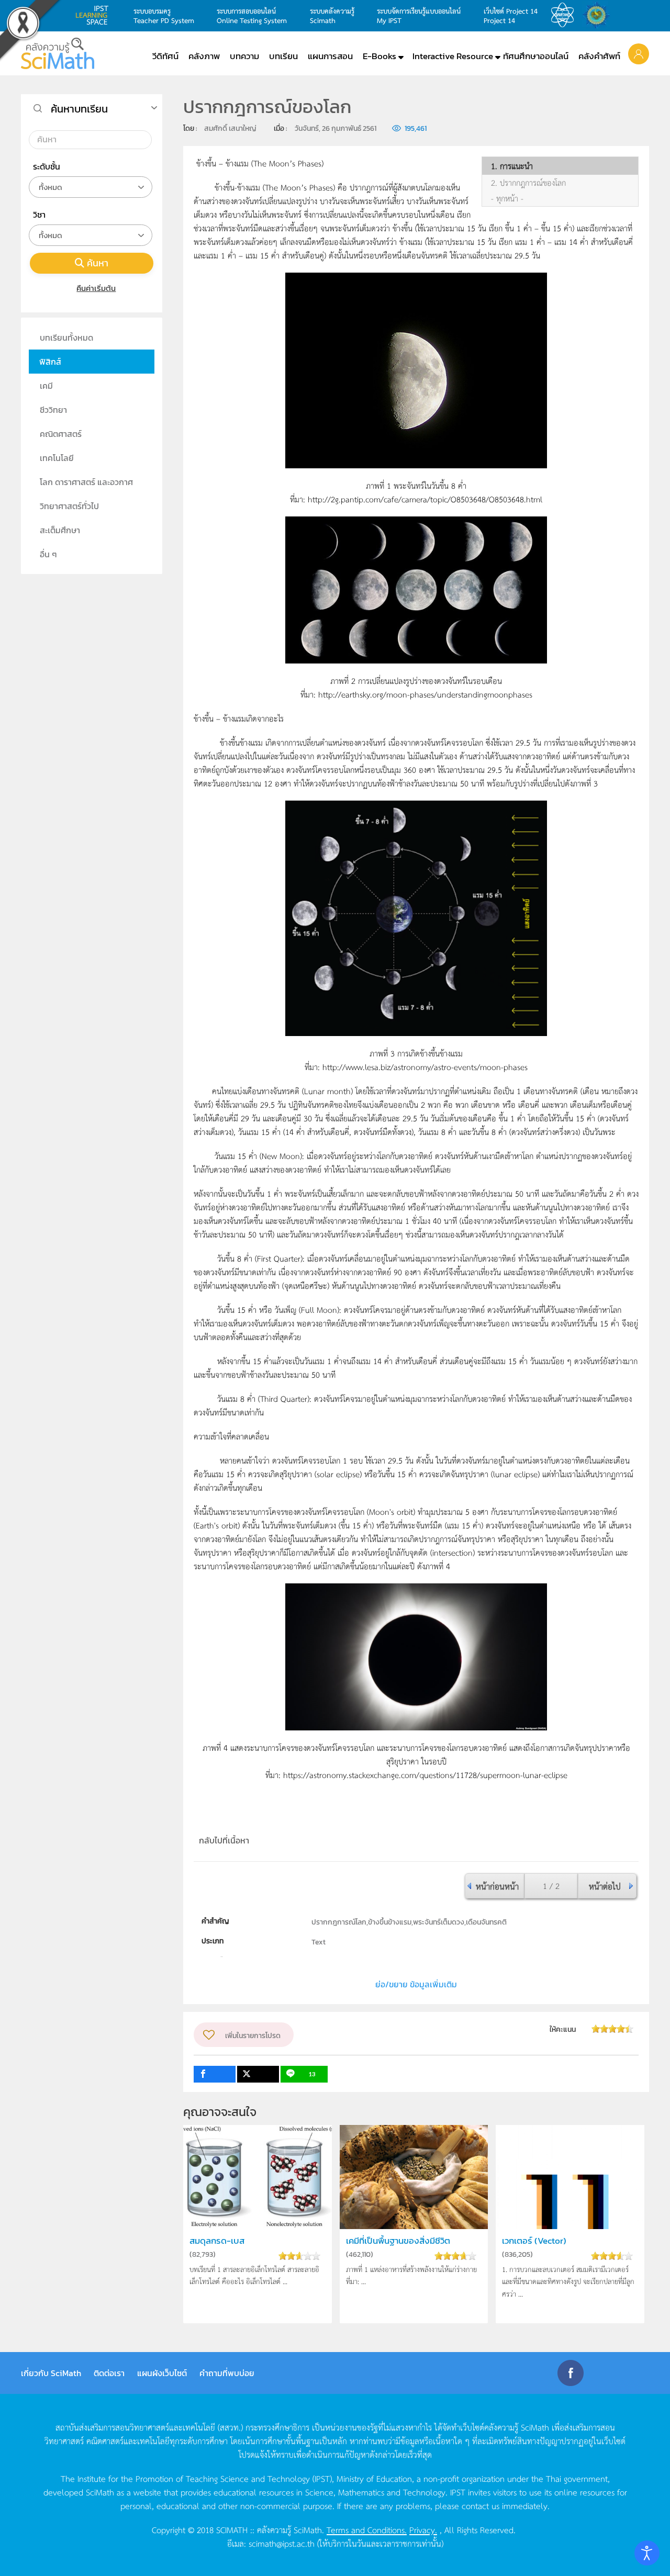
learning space (95, 15)
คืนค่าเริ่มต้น (96, 288)
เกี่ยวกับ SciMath (51, 2373)
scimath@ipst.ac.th (282, 2543)
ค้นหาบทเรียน (79, 109)
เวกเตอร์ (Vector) (534, 2241)
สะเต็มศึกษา (60, 530)
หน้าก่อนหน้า (497, 1886)
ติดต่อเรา (109, 2373)
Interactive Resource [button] (453, 56)
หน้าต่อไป (605, 1886)
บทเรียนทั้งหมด (66, 338)
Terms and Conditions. (367, 2529)
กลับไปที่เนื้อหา (224, 1840)
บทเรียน (283, 56)
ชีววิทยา (53, 410)
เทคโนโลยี (57, 458)
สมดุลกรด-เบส (217, 2241)
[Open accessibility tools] (647, 2553)
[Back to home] (58, 53)
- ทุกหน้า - (507, 198)
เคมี (46, 386)
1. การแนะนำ (512, 166)
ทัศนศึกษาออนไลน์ (536, 56)
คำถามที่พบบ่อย (227, 2373)
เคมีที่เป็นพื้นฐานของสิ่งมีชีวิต (398, 2241)
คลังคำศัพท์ (599, 56)
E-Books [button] (379, 56)
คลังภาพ (204, 56)
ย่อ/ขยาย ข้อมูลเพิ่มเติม (416, 1984)
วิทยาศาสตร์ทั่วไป (69, 506)
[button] (639, 53)
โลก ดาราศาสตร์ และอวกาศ (86, 482)
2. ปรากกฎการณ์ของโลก (528, 183)
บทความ (244, 56)
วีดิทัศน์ (165, 56)
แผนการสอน (330, 56)
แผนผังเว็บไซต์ (162, 2373)
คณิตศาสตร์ (61, 434)
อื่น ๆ (48, 554)
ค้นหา (98, 263)
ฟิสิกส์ (50, 362)
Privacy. (423, 2529)
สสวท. (565, 15)
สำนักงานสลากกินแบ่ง (599, 15)
